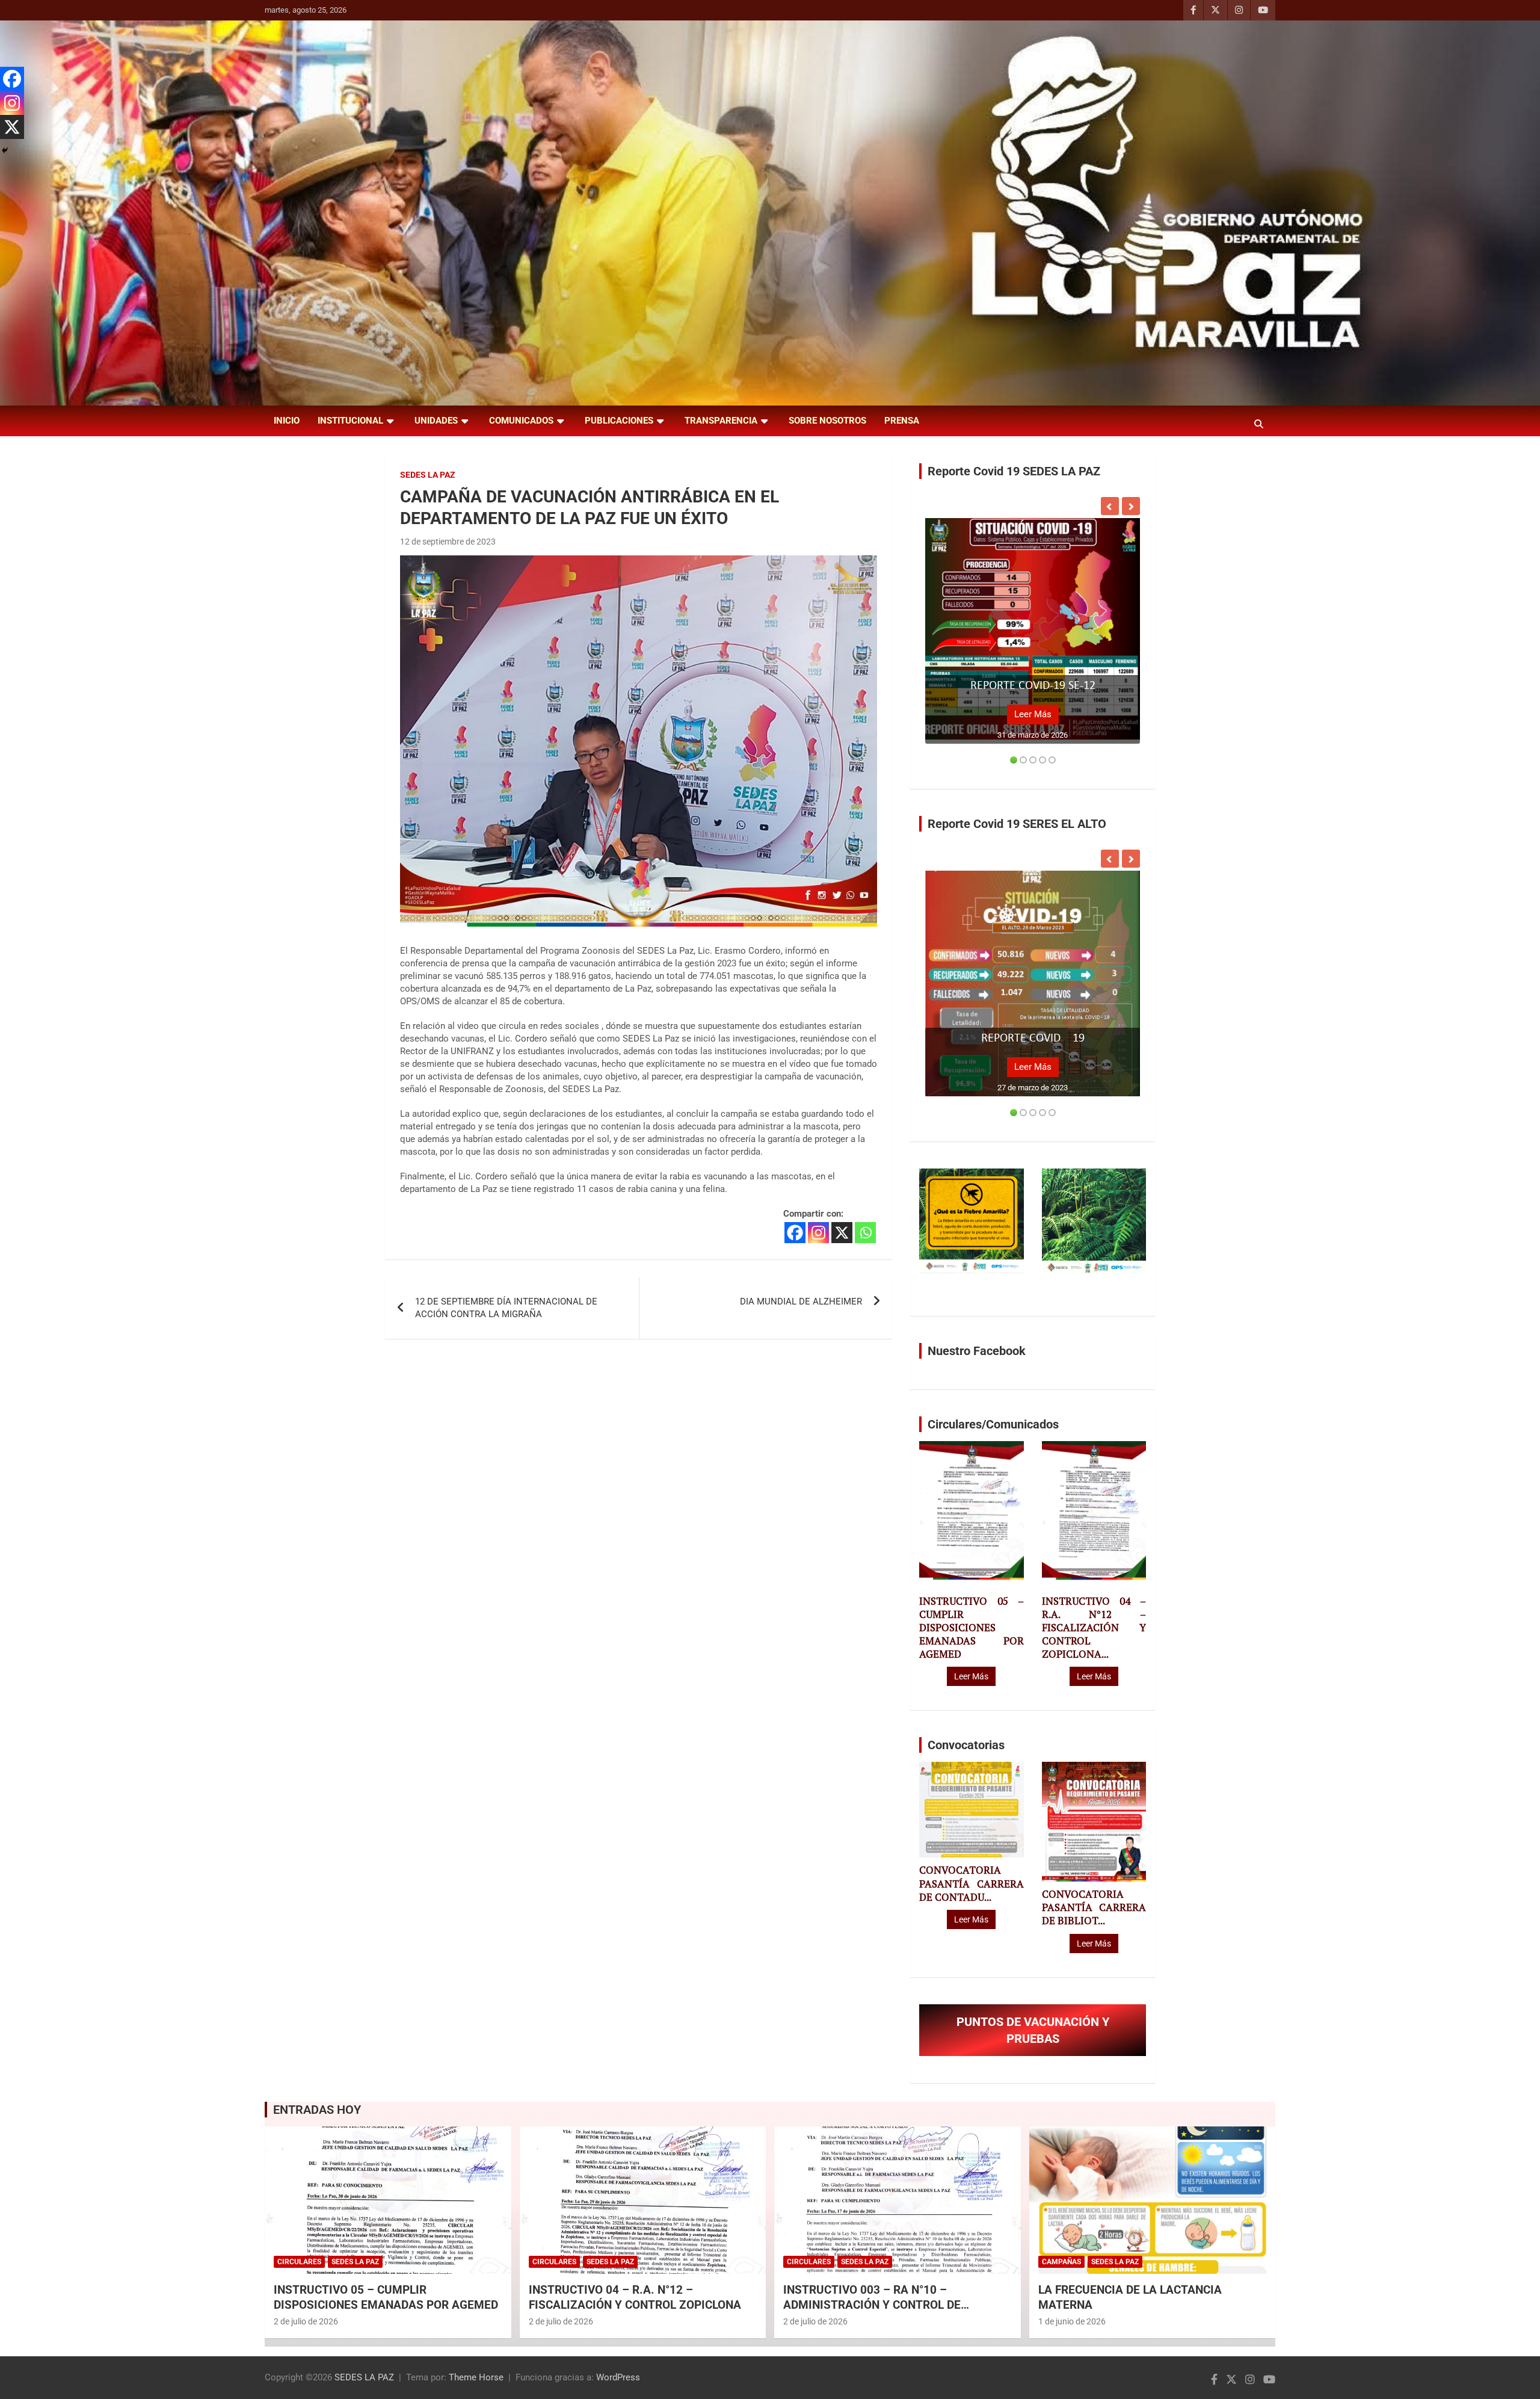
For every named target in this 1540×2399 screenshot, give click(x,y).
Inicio (287, 421)
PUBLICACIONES (619, 421)
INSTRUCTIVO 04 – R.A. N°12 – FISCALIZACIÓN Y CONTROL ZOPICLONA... (1094, 1628)
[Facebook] (795, 1233)
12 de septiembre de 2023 (448, 542)
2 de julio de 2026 (306, 2321)
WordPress (618, 2377)
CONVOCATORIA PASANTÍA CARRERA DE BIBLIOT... (1094, 1907)
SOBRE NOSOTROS (827, 421)
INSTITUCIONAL (350, 421)
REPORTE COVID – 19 (1033, 1039)
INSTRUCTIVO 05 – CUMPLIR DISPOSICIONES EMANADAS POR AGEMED (971, 1628)
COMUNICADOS (521, 421)
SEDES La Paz (428, 475)
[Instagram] (818, 1233)
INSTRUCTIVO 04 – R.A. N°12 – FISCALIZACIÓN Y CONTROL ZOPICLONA (635, 2297)
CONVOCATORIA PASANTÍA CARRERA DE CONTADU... (971, 1883)
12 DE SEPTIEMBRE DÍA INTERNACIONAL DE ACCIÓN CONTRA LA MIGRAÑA (506, 1308)
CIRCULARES (299, 2262)
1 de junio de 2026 (1072, 2321)
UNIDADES (436, 421)
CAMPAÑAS (1061, 2262)
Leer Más (1033, 714)
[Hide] (5, 150)
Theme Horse (476, 2377)
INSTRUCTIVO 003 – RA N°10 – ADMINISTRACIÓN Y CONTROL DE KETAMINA (872, 2305)
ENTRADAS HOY (317, 2110)
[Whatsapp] (865, 1233)
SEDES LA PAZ (364, 2377)
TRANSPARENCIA (721, 421)
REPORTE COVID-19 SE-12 (1033, 686)
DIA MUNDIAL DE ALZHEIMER (801, 1301)
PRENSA (902, 421)
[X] (842, 1233)
